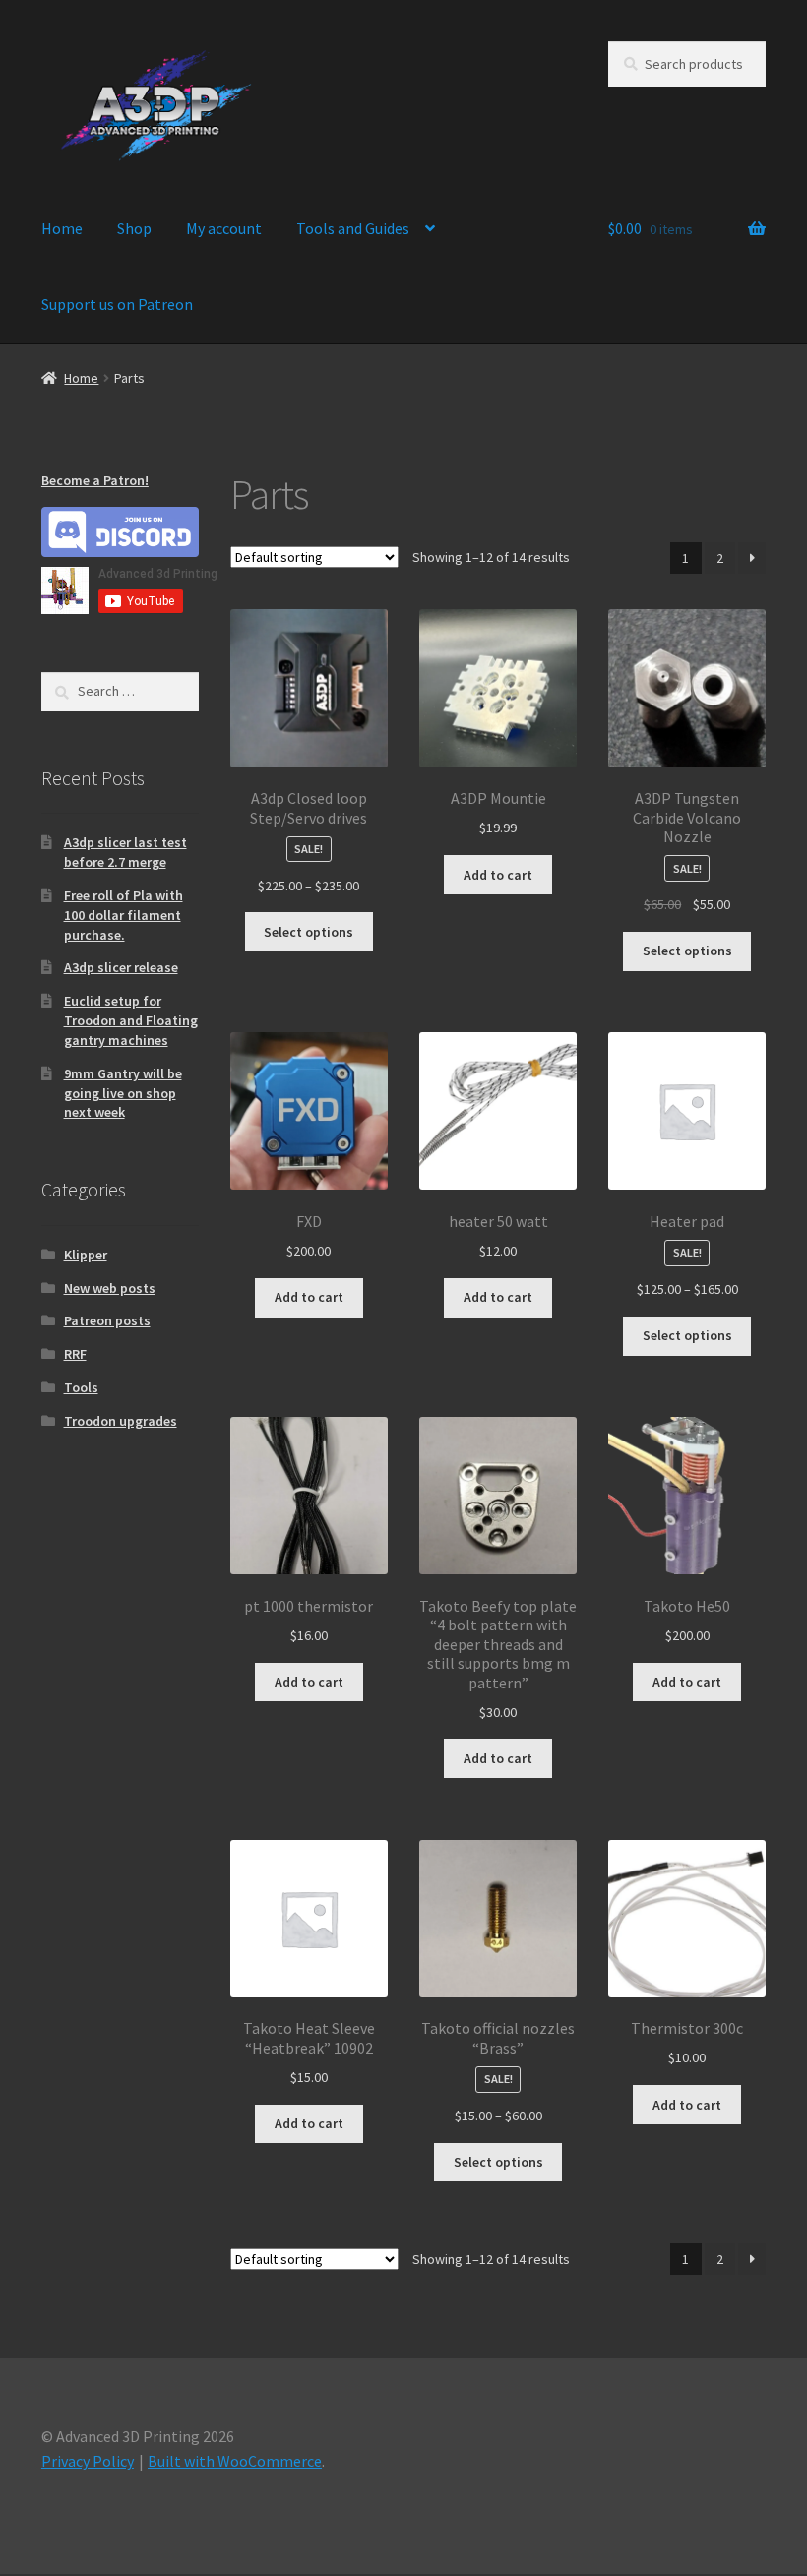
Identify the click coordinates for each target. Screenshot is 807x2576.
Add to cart (498, 875)
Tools (81, 1387)
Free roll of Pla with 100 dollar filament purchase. (124, 915)
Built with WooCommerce (235, 2461)
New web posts (110, 1288)
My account (224, 228)
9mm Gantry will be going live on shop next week (123, 1093)
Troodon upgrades (121, 1421)
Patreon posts (107, 1320)
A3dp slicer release (121, 967)
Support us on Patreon (117, 304)
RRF (75, 1354)
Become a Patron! (95, 480)
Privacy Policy (88, 2461)
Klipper (86, 1255)
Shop (134, 228)
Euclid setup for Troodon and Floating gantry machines (131, 1020)
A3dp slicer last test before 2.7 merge (125, 852)
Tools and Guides (353, 228)
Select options (309, 932)
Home (62, 228)
